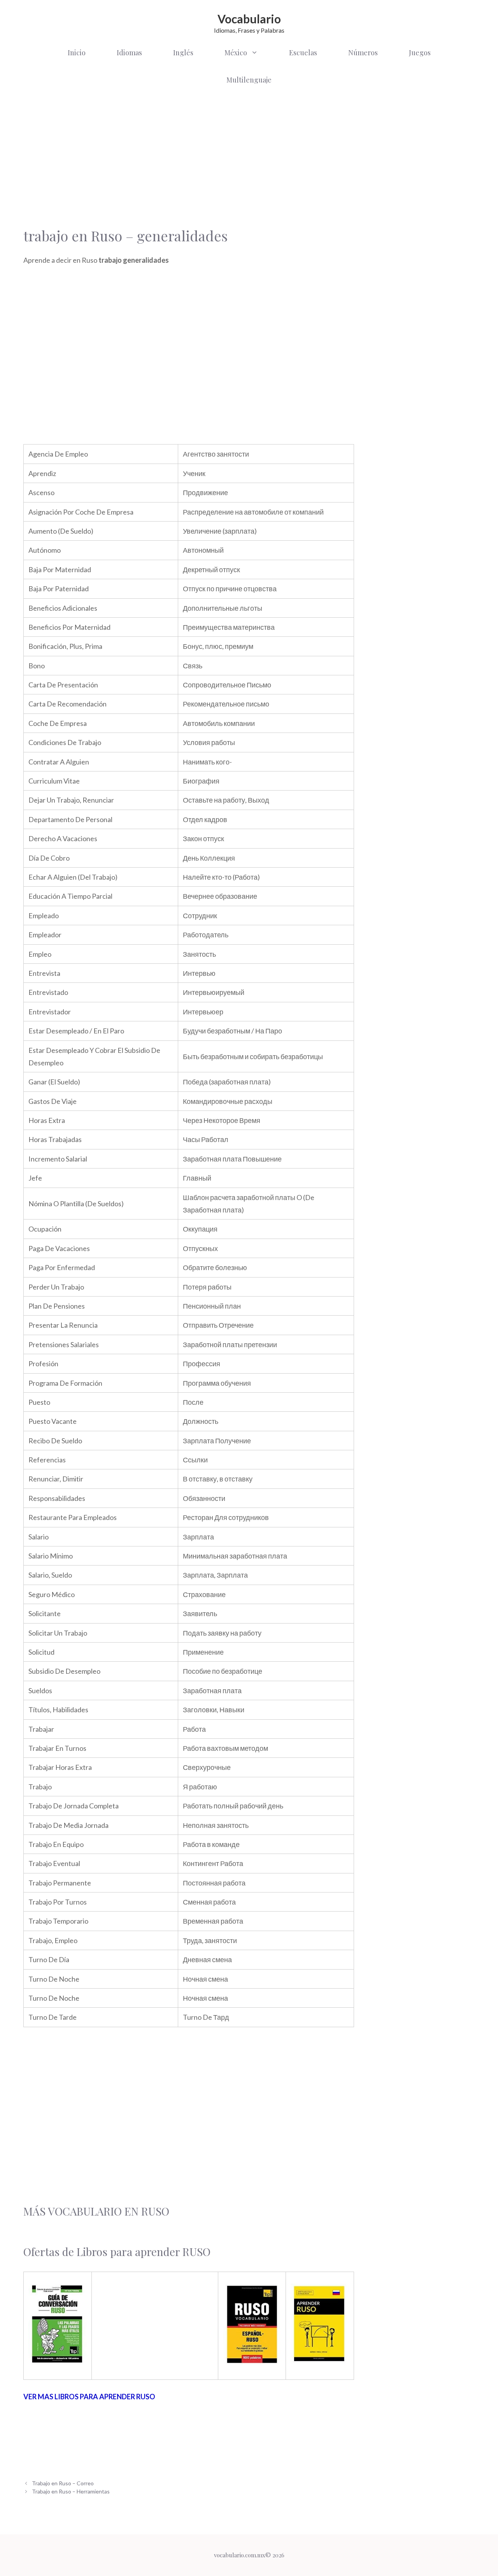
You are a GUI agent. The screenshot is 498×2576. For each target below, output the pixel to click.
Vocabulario (249, 19)
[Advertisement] (189, 156)
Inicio (77, 53)
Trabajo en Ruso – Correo (63, 2483)
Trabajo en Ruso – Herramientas (71, 2491)
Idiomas (129, 53)
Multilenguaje (249, 80)
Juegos (420, 53)
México (236, 53)
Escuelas (303, 53)
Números (363, 53)
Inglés (183, 53)
